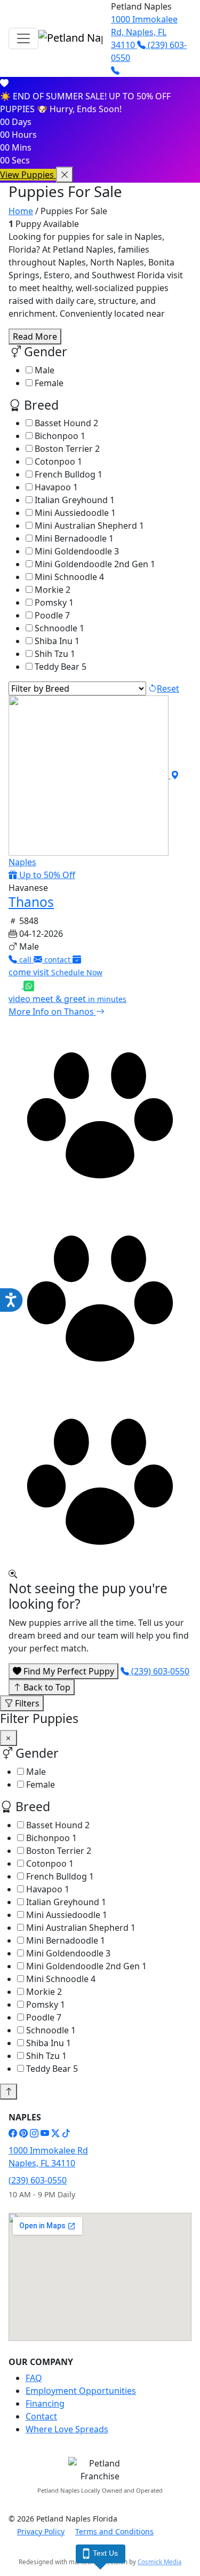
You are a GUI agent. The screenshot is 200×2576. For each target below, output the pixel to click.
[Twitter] (55, 2133)
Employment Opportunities (81, 2391)
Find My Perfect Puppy (68, 1671)
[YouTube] (45, 2133)
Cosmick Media (159, 2562)
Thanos (31, 902)
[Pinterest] (23, 2133)
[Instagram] (34, 2133)
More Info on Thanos (52, 1012)
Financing (45, 2403)
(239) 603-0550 (159, 1671)
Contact (41, 2416)
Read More (35, 336)
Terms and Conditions (114, 2531)
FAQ (34, 2378)
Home (21, 211)
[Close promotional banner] (65, 175)
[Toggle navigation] (23, 38)
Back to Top (46, 1687)
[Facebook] (13, 2133)
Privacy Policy (41, 2531)
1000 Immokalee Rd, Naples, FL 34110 (144, 32)
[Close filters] (9, 1738)
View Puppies (28, 175)
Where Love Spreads (67, 2429)
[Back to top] (9, 2092)
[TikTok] (66, 2133)
